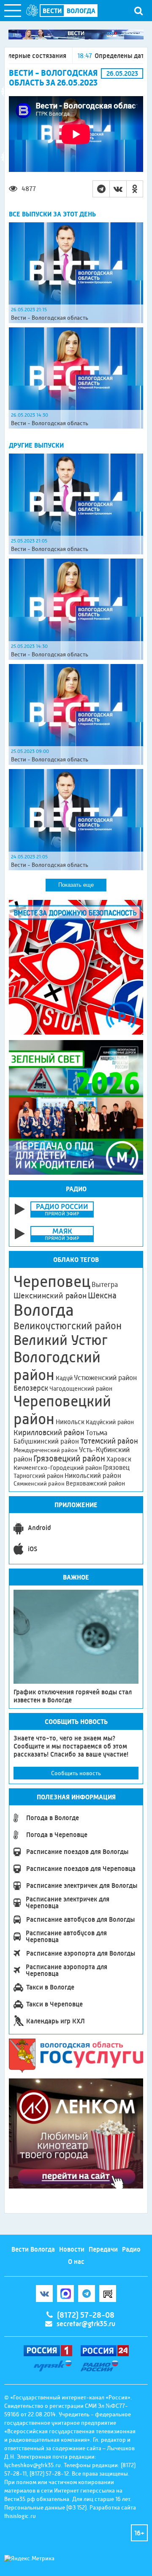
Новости (72, 2249)
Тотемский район (109, 1441)
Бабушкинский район (46, 1442)
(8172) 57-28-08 (86, 2315)
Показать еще (76, 885)
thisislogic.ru (20, 2516)
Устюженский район (105, 1378)
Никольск (70, 1422)
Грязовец (116, 1468)
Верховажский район (95, 1483)
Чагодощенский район (81, 1389)
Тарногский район (38, 1476)
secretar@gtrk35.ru (86, 2324)
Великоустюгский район (68, 1326)
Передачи (103, 2249)
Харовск (119, 1459)
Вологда (44, 1310)
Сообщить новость (76, 1773)
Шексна (102, 1296)
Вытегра (105, 1285)
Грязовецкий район (69, 1459)
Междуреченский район (46, 1450)
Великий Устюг (61, 1340)
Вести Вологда (33, 2249)
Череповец (52, 1281)
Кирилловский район (49, 1432)
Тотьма (96, 1433)
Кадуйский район (110, 1422)
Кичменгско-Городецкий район (58, 1468)
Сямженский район (39, 1483)
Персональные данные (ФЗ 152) (45, 2507)
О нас (76, 2262)
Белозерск (31, 1388)
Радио (131, 2249)
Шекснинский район (50, 1296)
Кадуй (64, 1378)
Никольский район (93, 1476)
